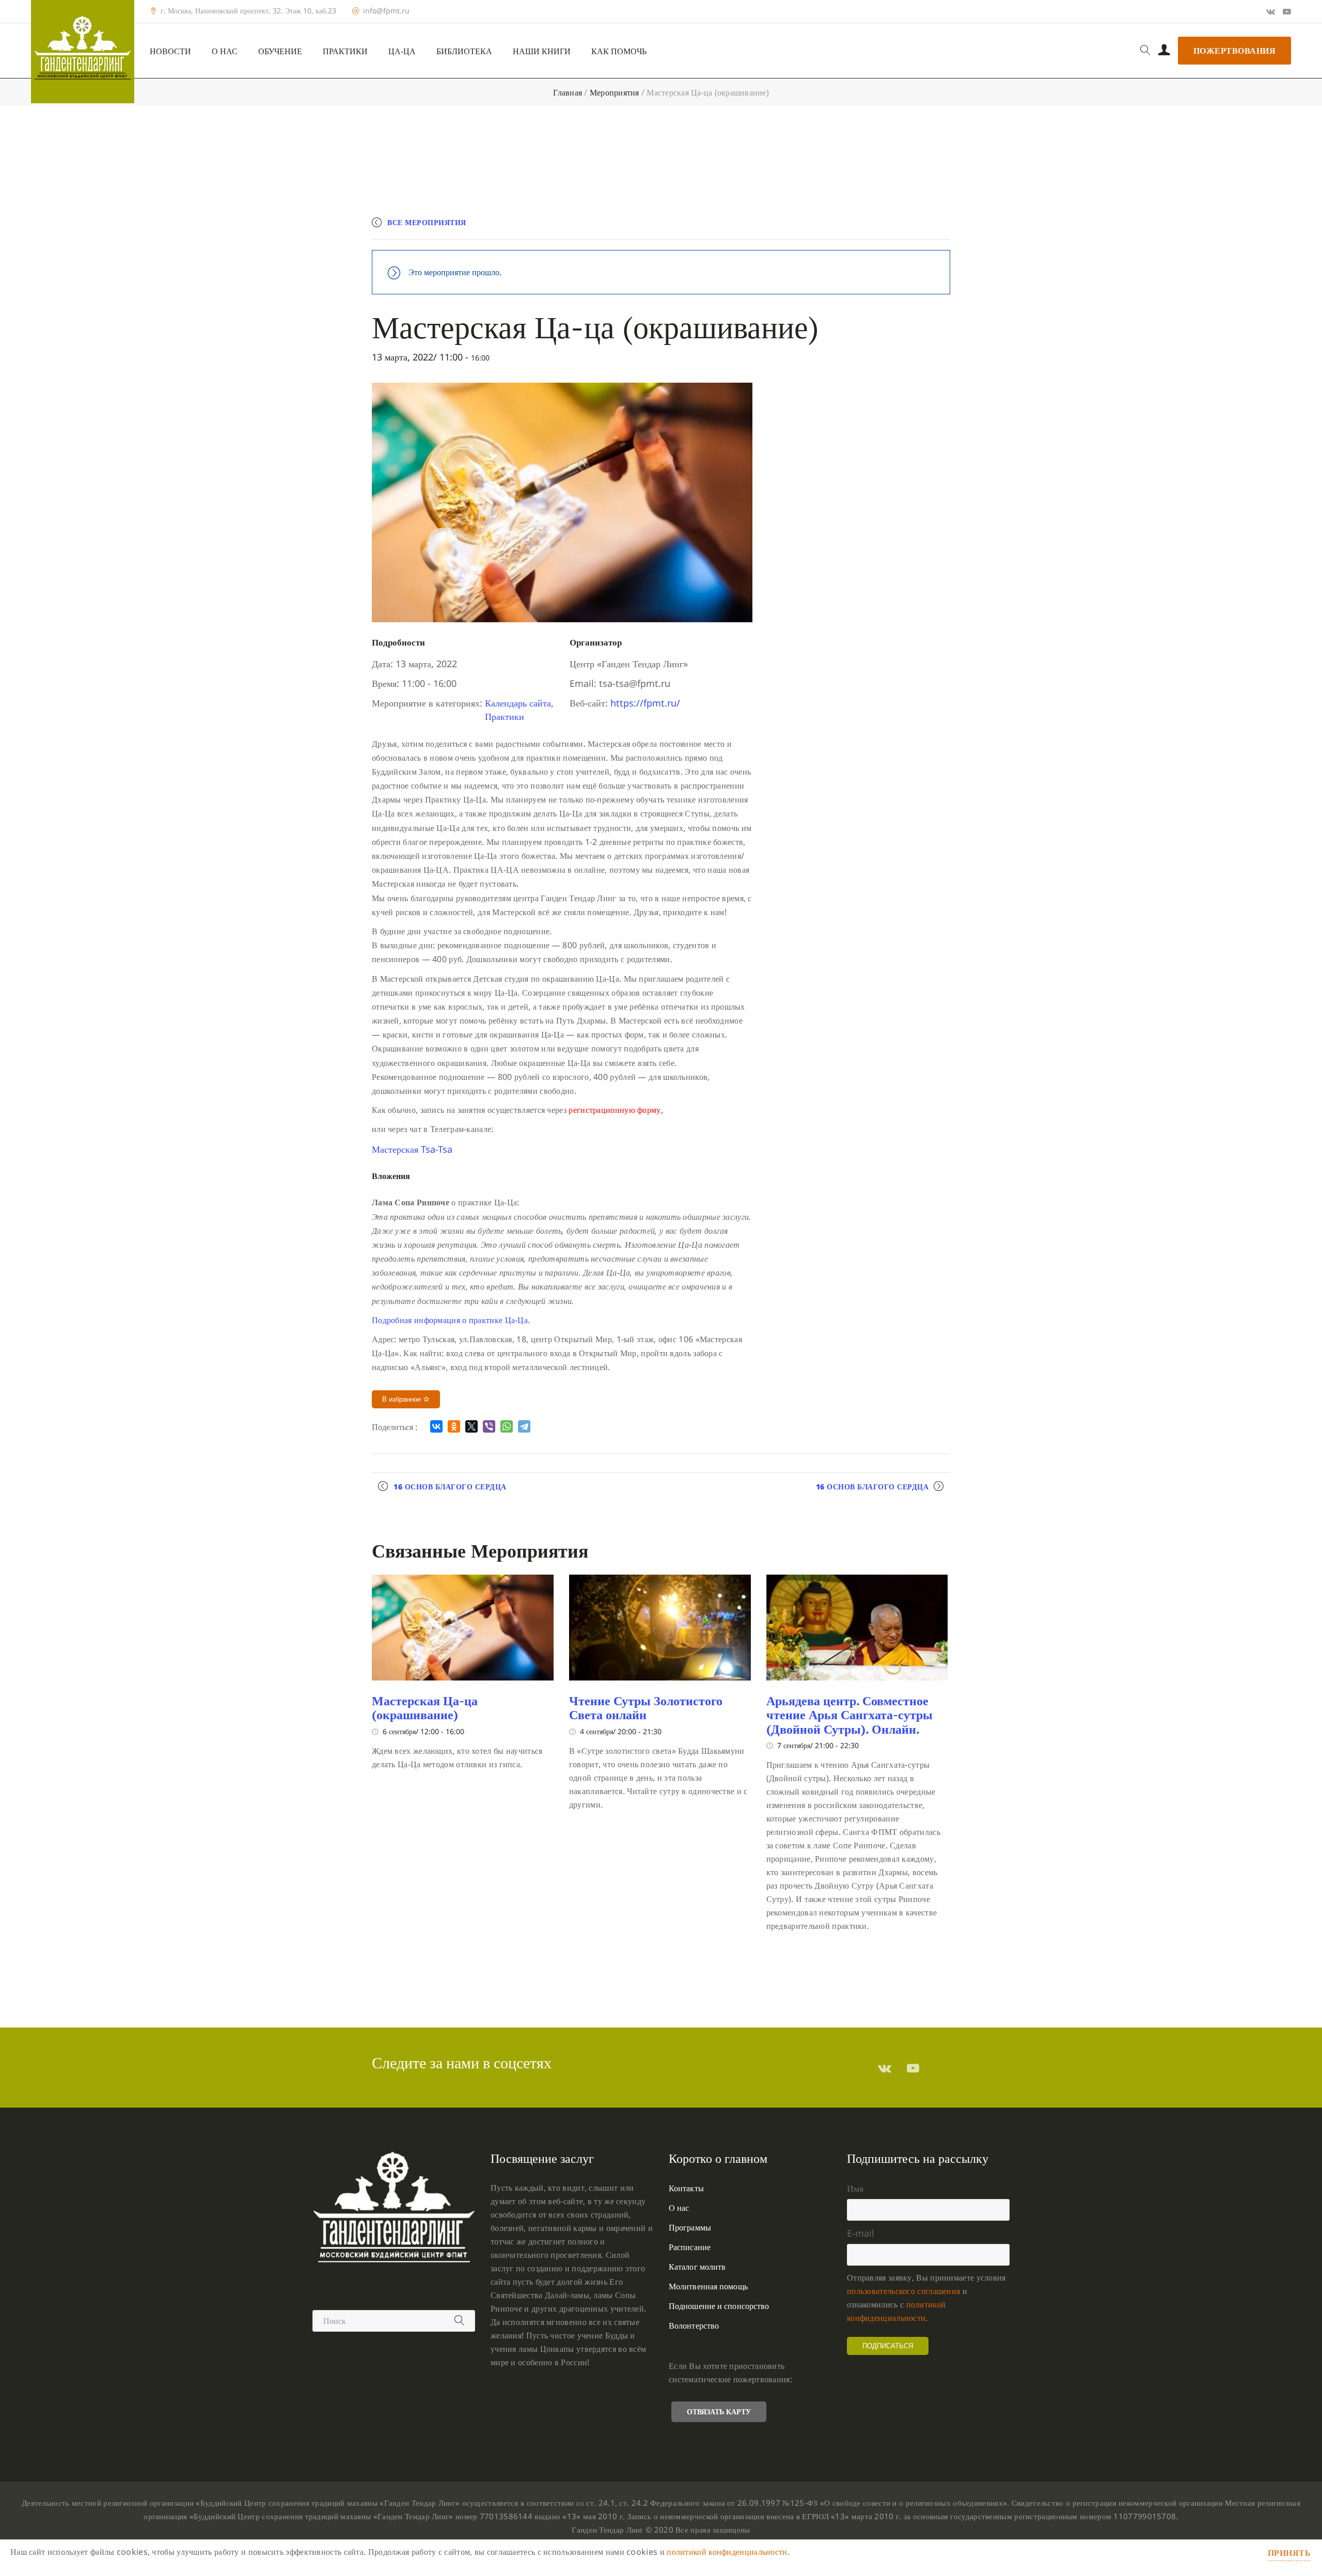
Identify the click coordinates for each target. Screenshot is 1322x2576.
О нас (225, 51)
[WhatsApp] (507, 1426)
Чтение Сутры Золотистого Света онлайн (646, 1708)
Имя (855, 2188)
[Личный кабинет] (1164, 51)
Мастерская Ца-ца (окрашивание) (425, 1708)
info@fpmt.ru (386, 11)
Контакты (686, 2188)
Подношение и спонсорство (719, 2306)
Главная (568, 92)
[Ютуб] (1287, 11)
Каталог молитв (697, 2267)
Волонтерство (694, 2326)
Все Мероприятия (427, 222)
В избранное (403, 1399)
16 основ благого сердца (450, 1487)
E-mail (861, 2233)
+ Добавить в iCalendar (902, 227)
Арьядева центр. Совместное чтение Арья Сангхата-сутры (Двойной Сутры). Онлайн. (849, 1715)
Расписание (690, 2247)
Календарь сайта (518, 703)
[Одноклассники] (454, 1426)
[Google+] (1271, 11)
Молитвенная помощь (708, 2286)
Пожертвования (1235, 51)
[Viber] (489, 1426)
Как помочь (619, 51)
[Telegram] (524, 1426)
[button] (412, 1149)
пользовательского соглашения (903, 2291)
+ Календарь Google (799, 227)
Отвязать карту (719, 2412)
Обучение (280, 51)
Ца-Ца (402, 51)
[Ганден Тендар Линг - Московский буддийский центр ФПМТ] (83, 52)
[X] (471, 1426)
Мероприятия (615, 92)
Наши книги (542, 51)
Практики (345, 51)
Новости (170, 51)
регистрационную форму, (616, 1110)
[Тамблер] (885, 2068)
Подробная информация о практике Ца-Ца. (451, 1320)
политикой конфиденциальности (727, 2552)
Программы (690, 2227)
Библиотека (464, 51)
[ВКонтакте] (436, 1426)
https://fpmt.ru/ (645, 703)
